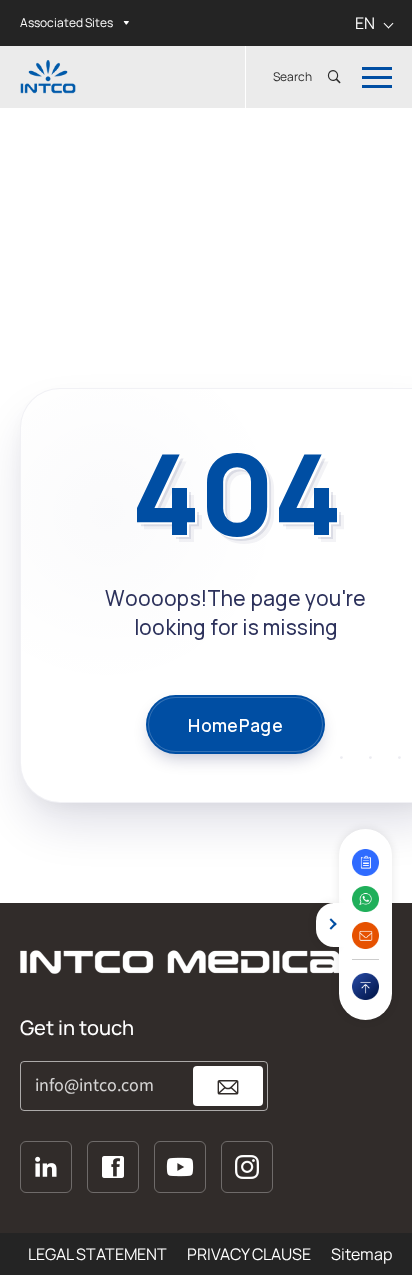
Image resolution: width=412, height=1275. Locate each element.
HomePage (235, 725)
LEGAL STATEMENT (97, 1254)
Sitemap (361, 1254)
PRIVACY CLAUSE (249, 1254)
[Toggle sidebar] (326, 925)
